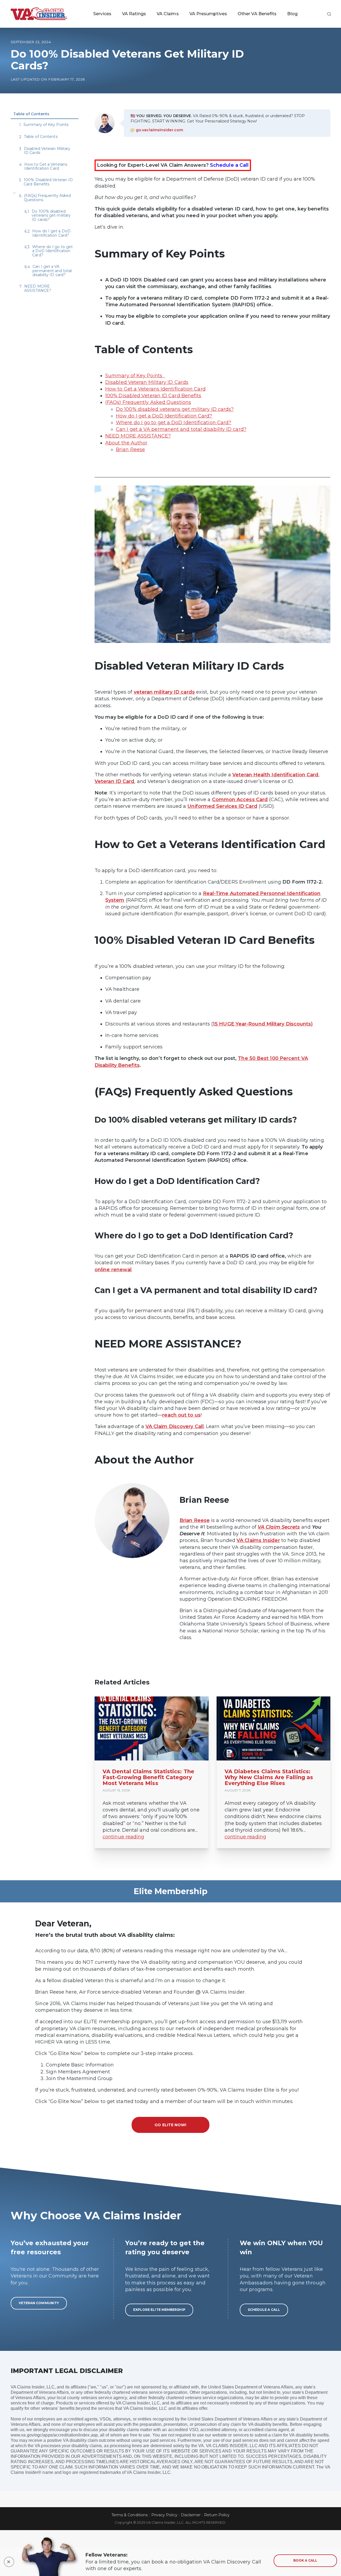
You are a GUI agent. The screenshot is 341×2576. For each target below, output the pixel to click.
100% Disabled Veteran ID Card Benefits (153, 396)
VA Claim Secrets (279, 1527)
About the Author (126, 443)
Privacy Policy (164, 2515)
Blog (292, 14)
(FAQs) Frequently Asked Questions (148, 402)
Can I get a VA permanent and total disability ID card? (181, 429)
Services (102, 14)
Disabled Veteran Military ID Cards (147, 382)
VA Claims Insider (258, 1540)
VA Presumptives (208, 14)
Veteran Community (39, 2303)
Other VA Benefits (257, 14)
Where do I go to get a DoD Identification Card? (174, 423)
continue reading (123, 1837)
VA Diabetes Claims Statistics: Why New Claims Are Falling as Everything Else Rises (269, 1777)
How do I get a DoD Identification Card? (164, 416)
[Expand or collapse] (14, 193)
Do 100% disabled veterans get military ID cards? (175, 409)
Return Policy (217, 2515)
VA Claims (168, 14)
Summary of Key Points (135, 376)
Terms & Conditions (130, 2515)
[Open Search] (329, 14)
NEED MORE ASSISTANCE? (138, 436)
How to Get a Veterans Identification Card (155, 389)
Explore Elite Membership (159, 2310)
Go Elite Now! (170, 2125)
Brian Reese (130, 450)
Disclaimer (191, 2515)
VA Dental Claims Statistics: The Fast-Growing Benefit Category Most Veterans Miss (148, 1777)
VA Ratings (134, 14)
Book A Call (305, 2560)
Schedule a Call (229, 165)
